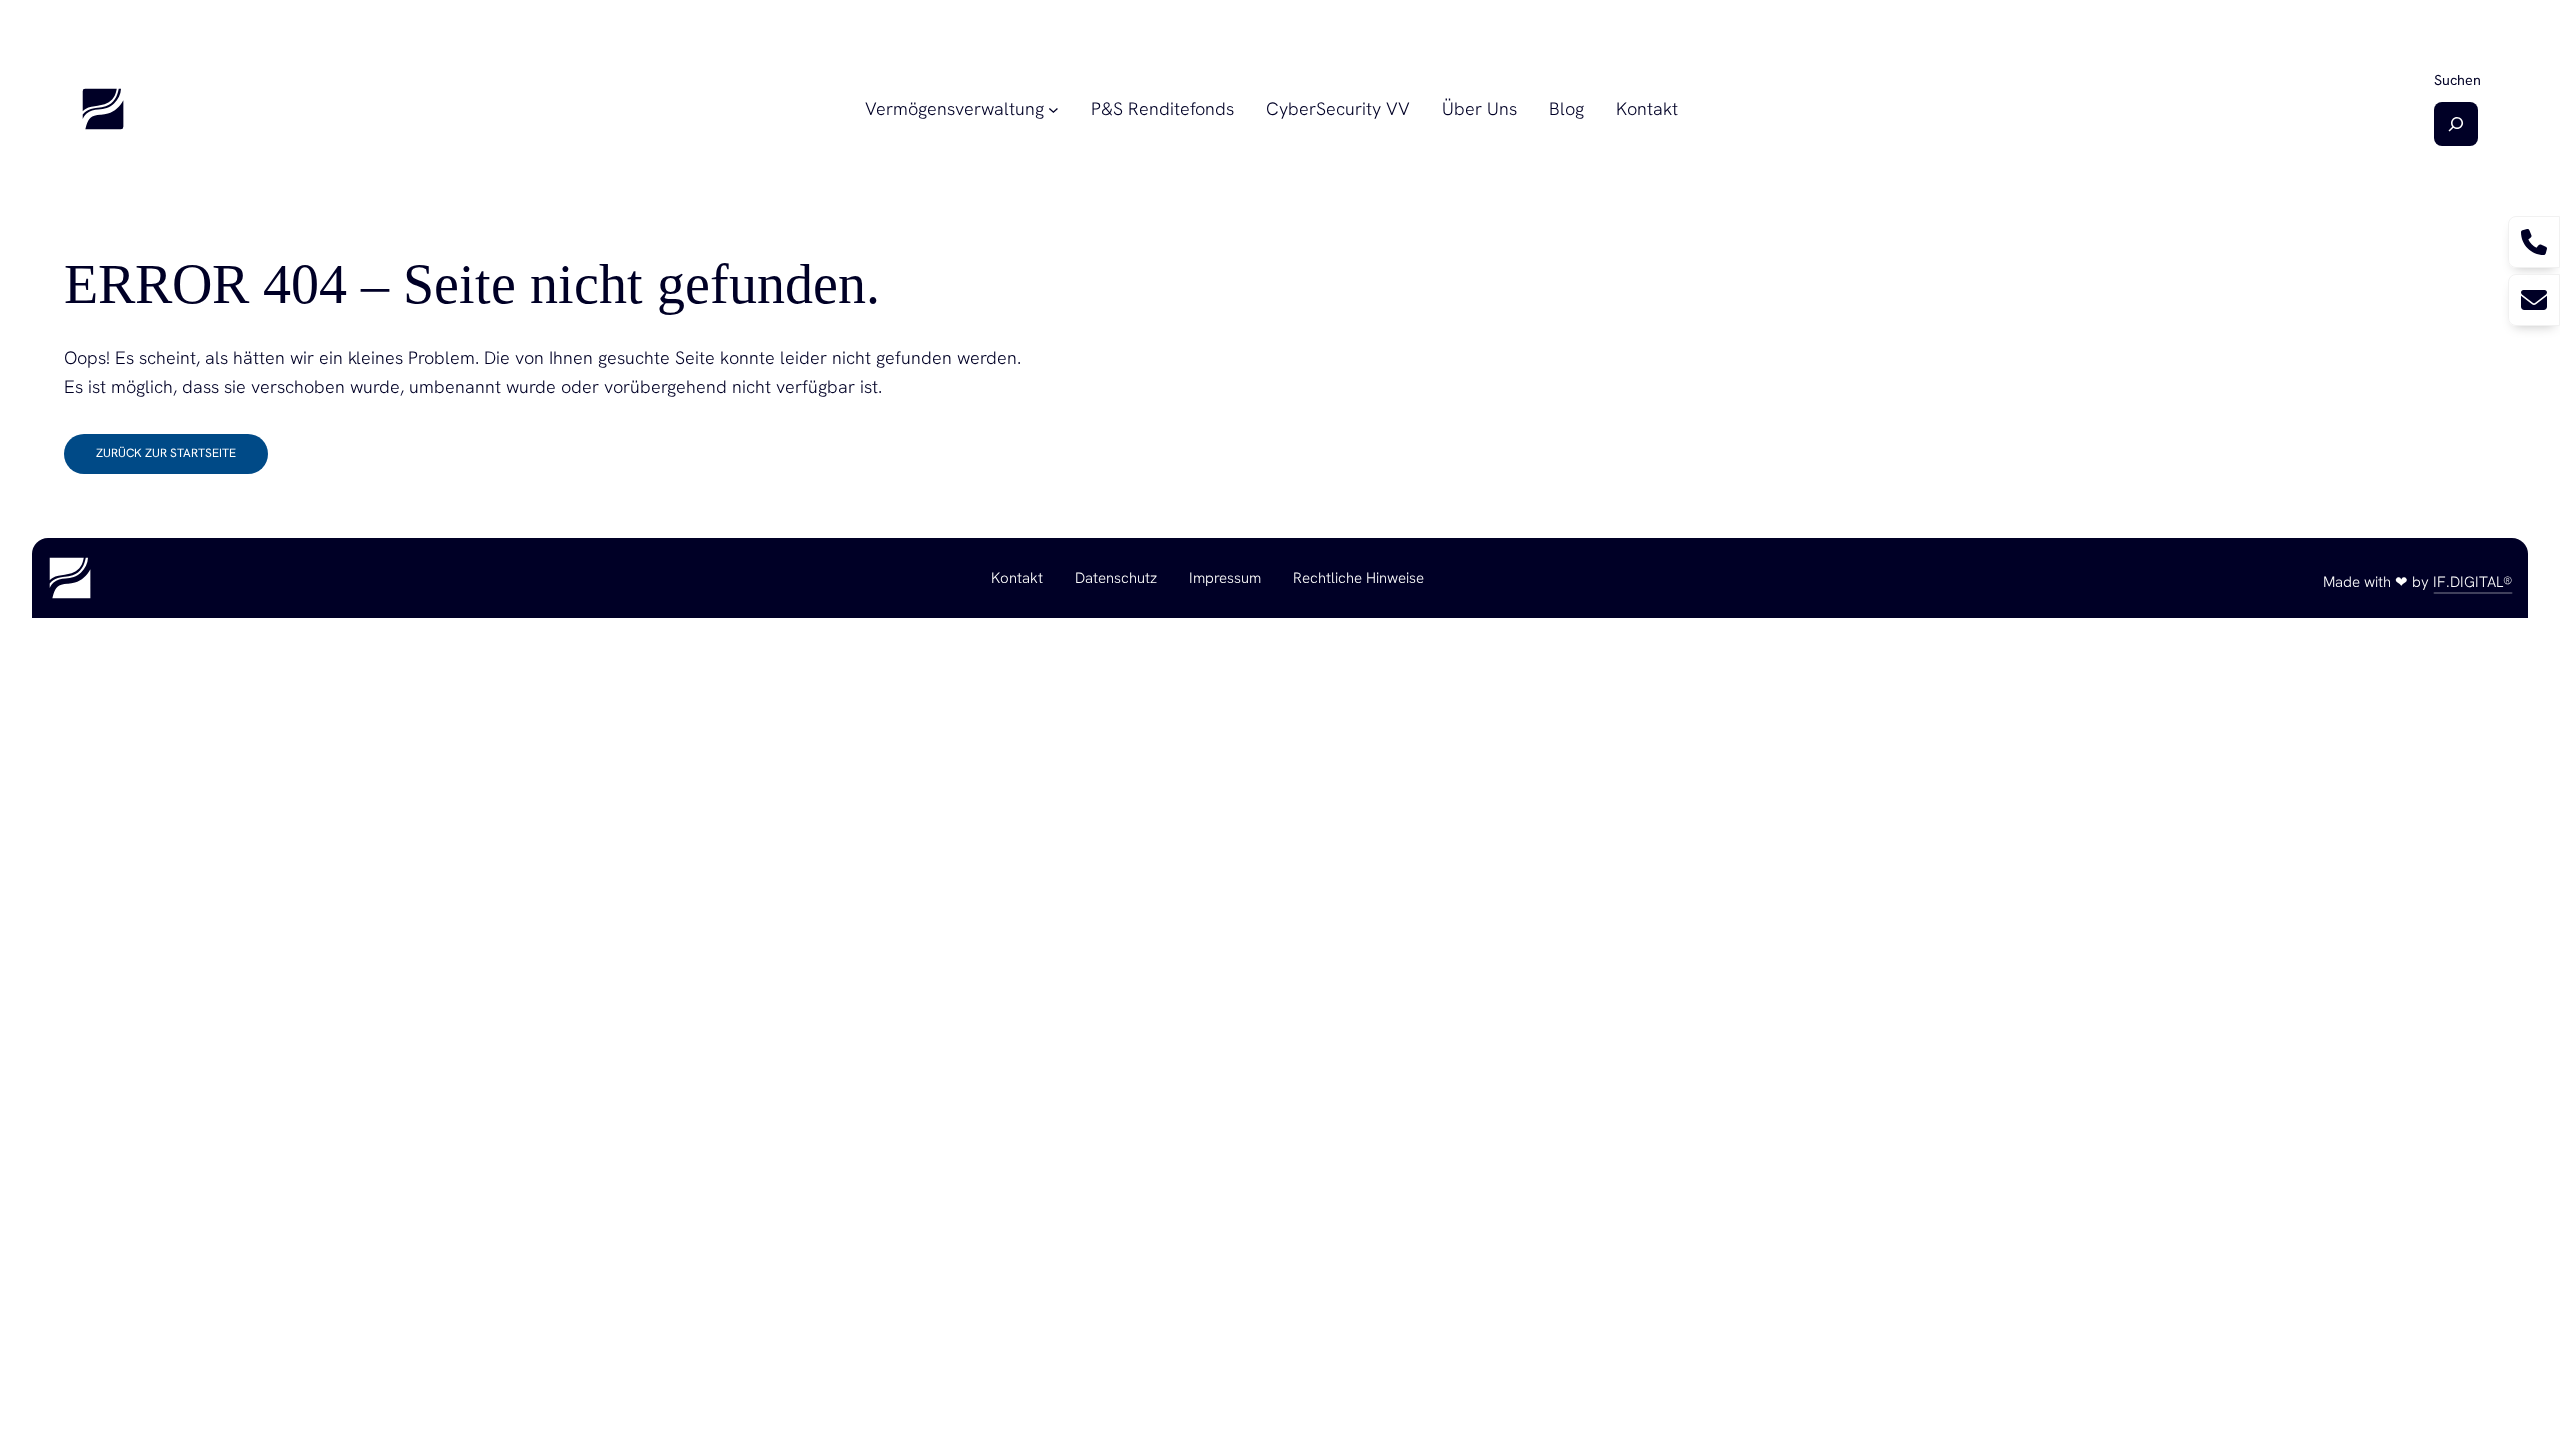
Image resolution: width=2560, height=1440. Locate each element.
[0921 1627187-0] (2534, 242)
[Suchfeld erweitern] (2456, 124)
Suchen (2457, 80)
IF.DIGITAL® (2472, 582)
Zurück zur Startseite (166, 453)
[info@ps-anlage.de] (2534, 300)
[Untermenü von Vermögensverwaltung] (1053, 109)
